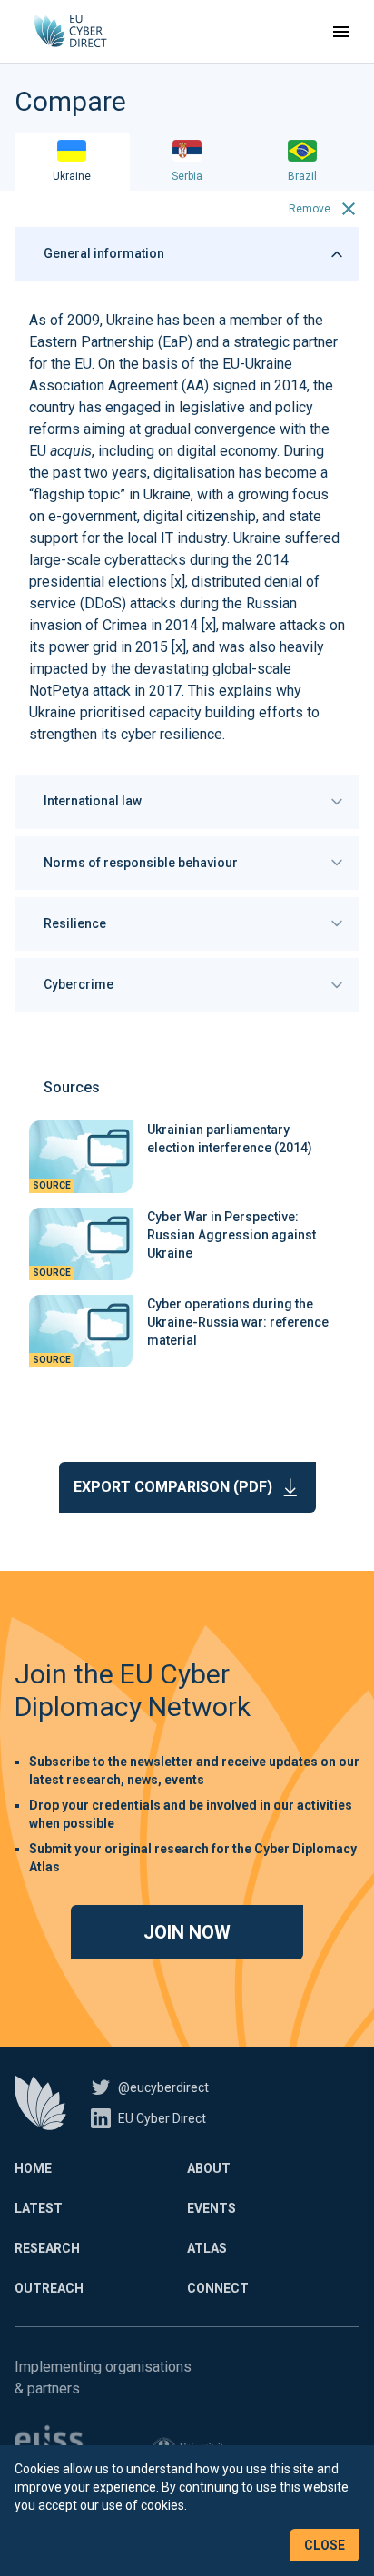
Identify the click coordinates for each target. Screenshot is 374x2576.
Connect (218, 2288)
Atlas (207, 2248)
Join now (187, 1932)
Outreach (49, 2288)
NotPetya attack (80, 691)
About (209, 2168)
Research (47, 2248)
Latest (39, 2208)
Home (33, 2168)
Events (212, 2208)
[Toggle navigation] (341, 32)
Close (325, 2545)
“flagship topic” (77, 494)
